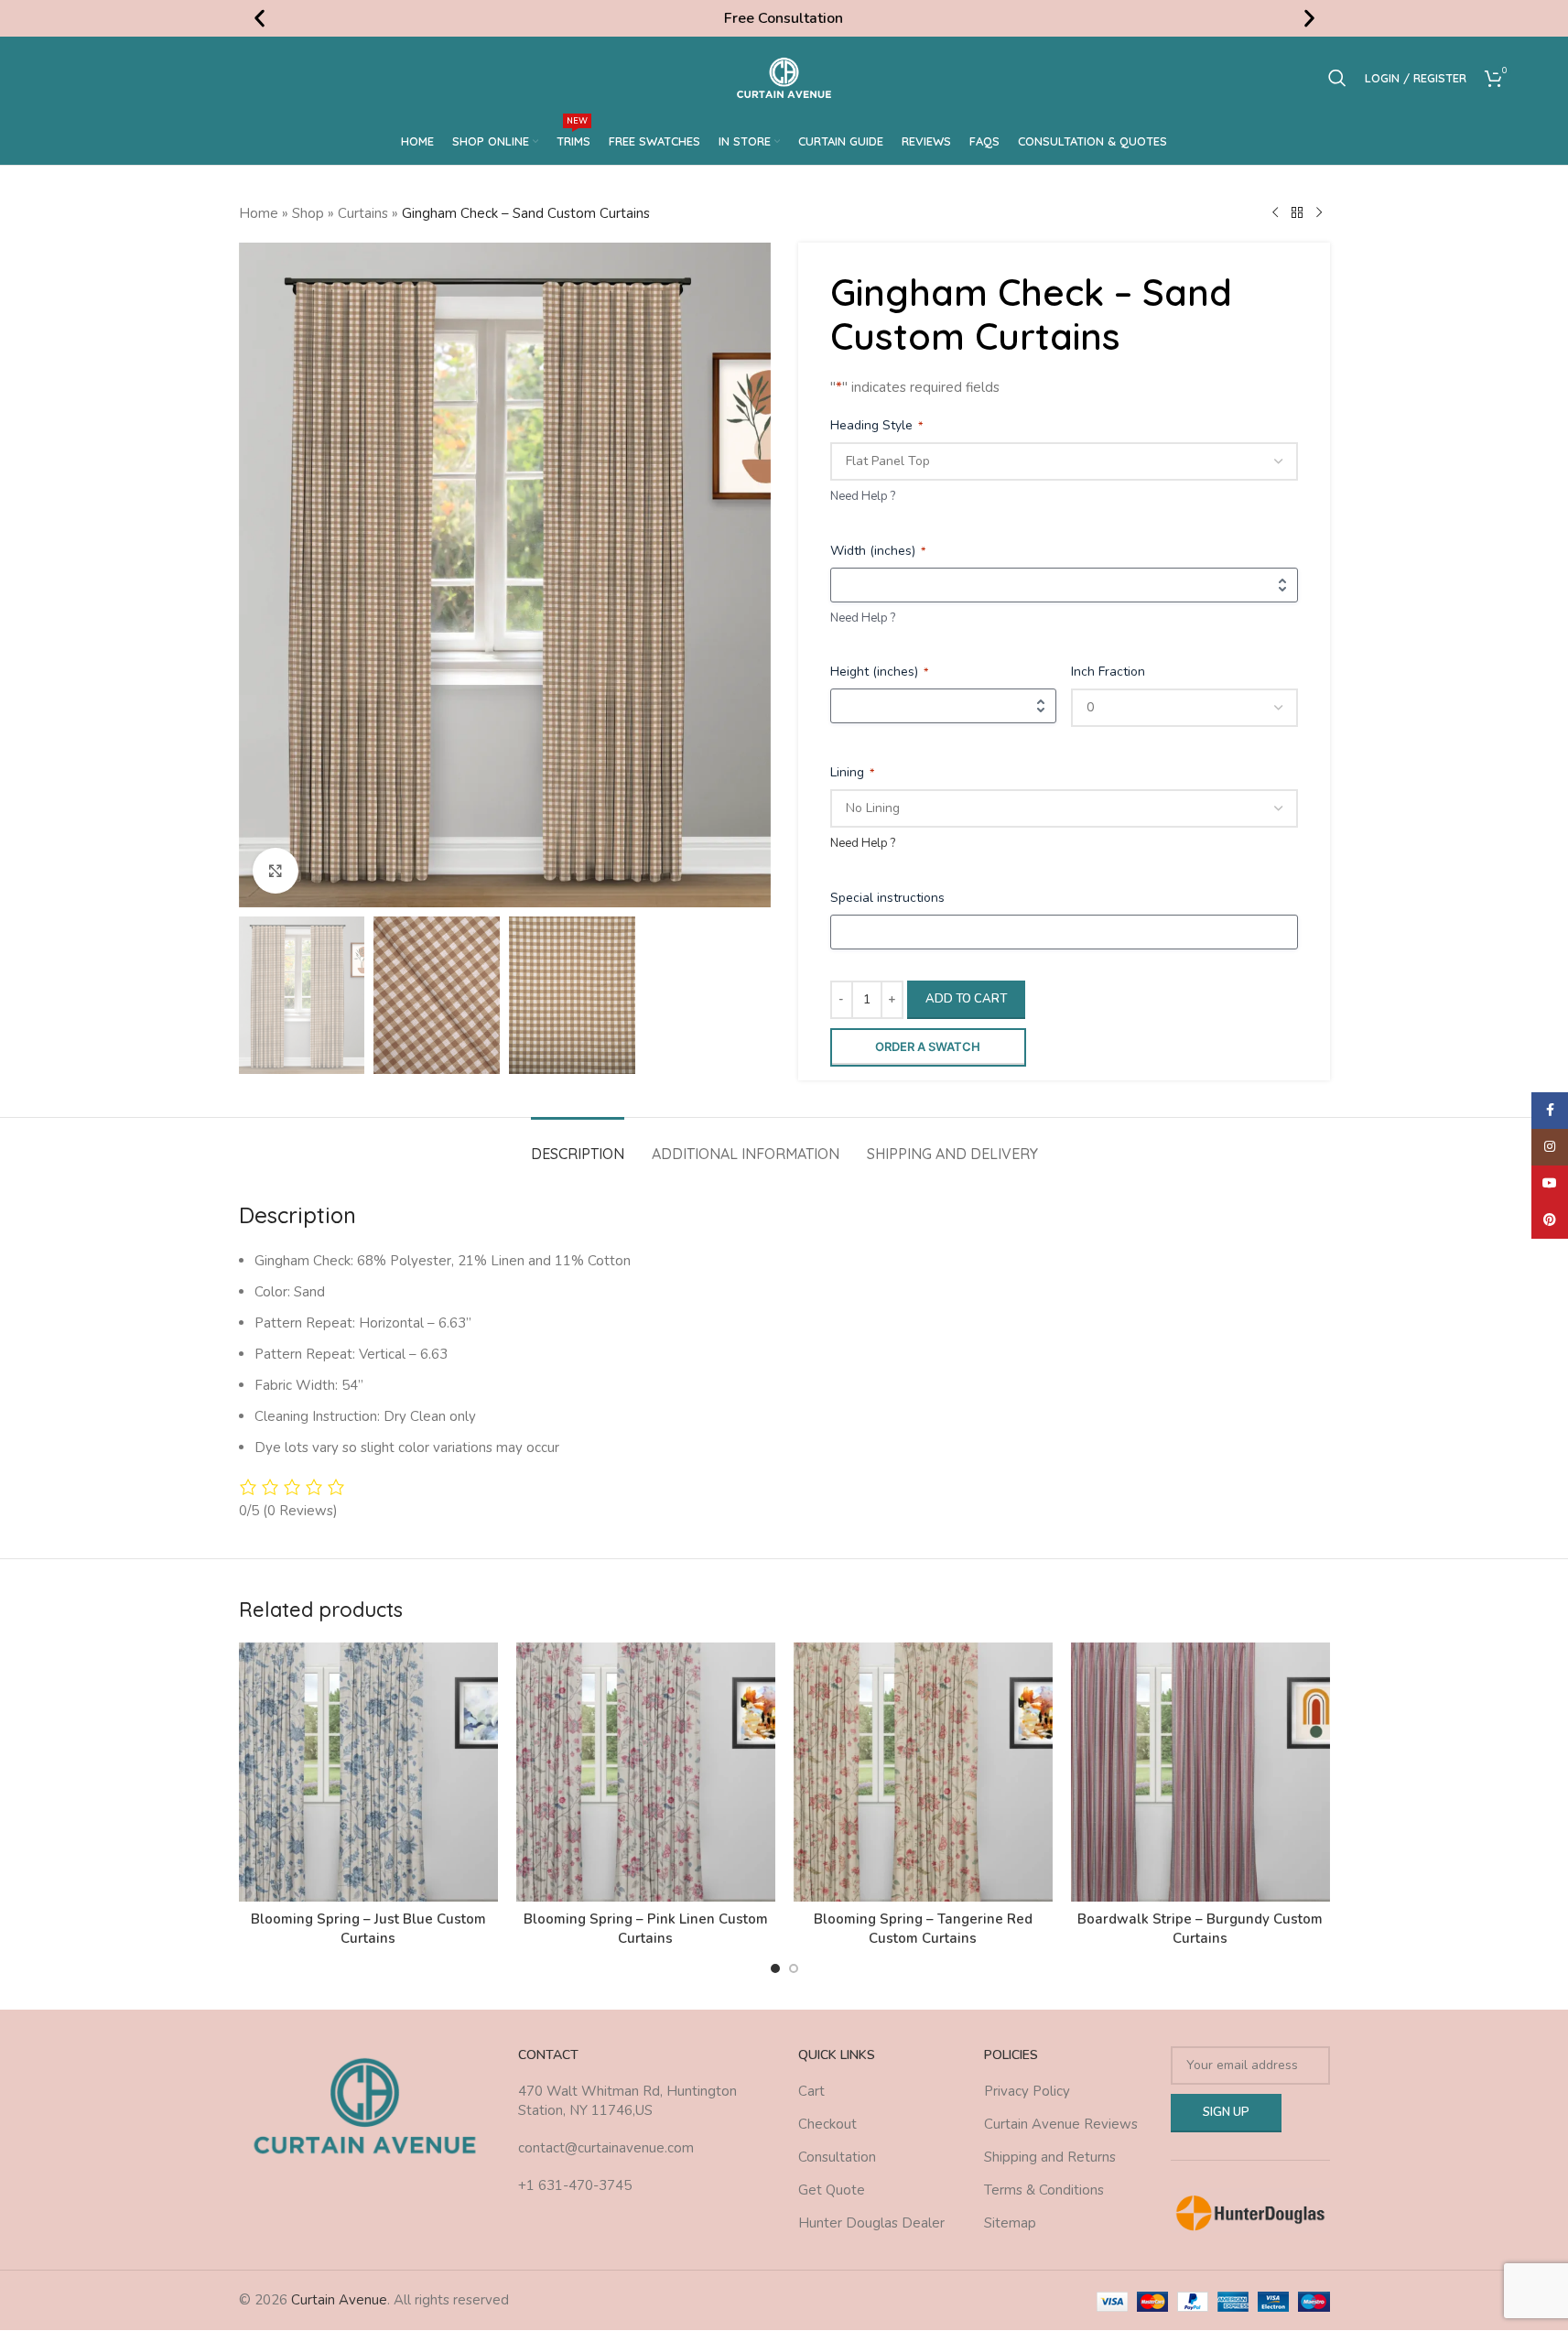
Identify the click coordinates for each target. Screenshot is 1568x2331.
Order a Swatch (928, 1046)
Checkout (827, 2124)
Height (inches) (879, 672)
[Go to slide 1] (775, 1968)
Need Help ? (863, 496)
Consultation (837, 2157)
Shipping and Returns (1050, 2157)
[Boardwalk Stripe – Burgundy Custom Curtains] (1200, 1772)
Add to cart (966, 999)
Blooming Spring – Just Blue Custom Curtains (368, 1929)
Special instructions (887, 898)
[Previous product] (1275, 213)
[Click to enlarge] (276, 871)
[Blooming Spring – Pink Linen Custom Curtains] (646, 1772)
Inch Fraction (1108, 672)
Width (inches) (878, 551)
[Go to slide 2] (794, 1968)
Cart (811, 2091)
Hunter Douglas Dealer (871, 2223)
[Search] (1337, 78)
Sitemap (1010, 2223)
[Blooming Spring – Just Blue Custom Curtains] (368, 1772)
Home (259, 213)
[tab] (578, 1145)
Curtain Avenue (339, 2300)
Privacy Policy (1027, 2091)
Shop (308, 213)
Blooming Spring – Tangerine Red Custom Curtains (923, 1929)
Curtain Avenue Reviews (1061, 2124)
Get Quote (832, 2190)
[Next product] (1319, 213)
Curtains (363, 213)
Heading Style (876, 425)
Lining (852, 772)
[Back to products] (1297, 213)
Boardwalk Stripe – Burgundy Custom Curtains (1200, 1929)
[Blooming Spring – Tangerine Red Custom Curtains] (923, 1772)
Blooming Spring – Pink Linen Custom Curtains (646, 1929)
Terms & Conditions (1044, 2190)
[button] (260, 19)
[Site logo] (784, 77)
